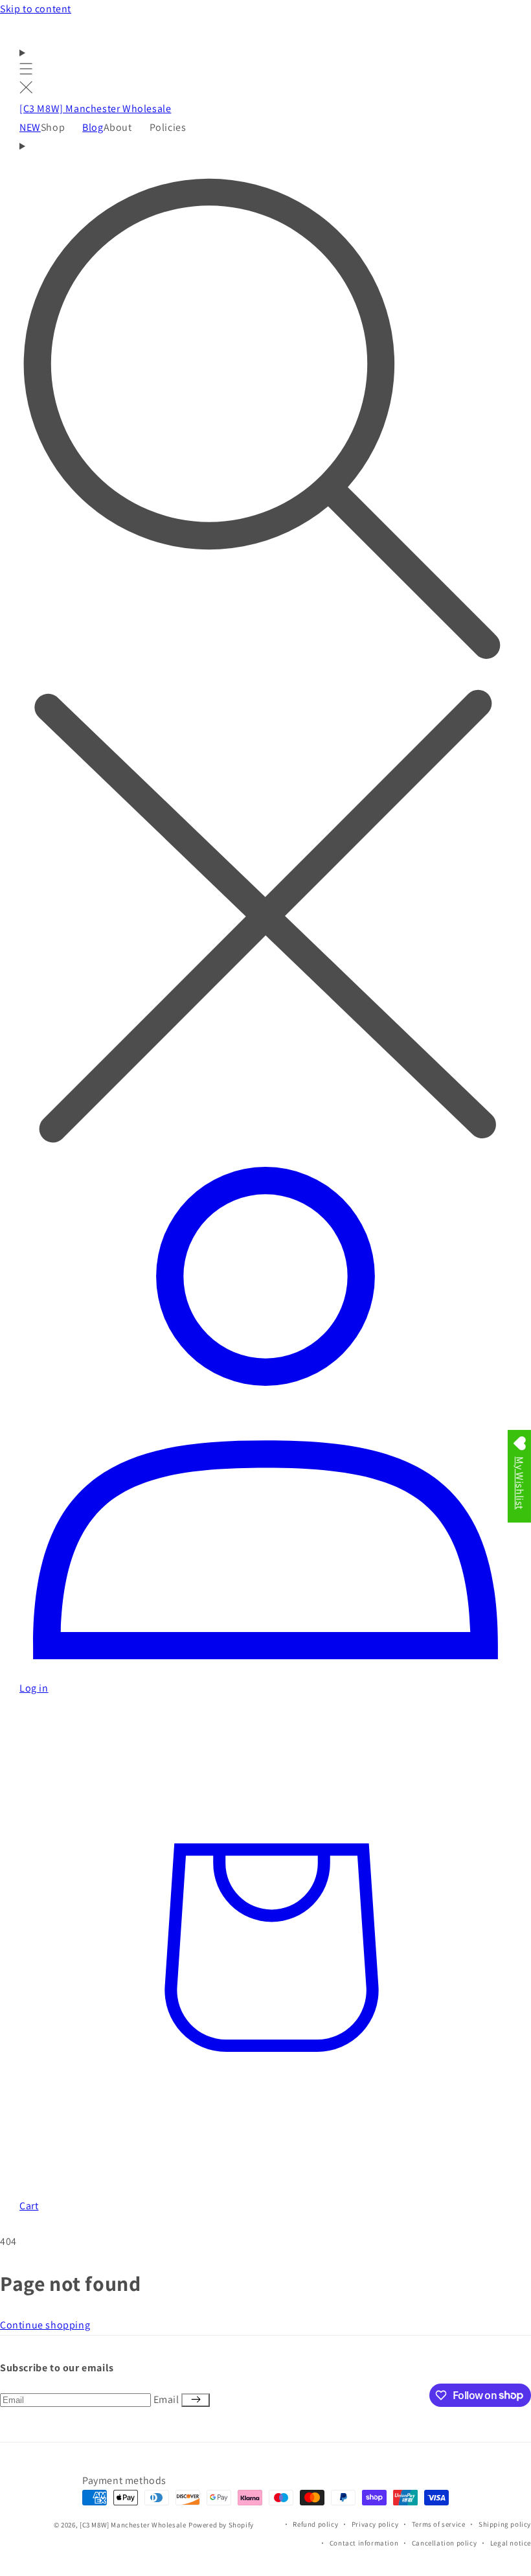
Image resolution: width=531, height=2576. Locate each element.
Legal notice (511, 2543)
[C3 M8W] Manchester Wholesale (133, 2525)
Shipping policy (505, 2524)
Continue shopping (45, 2325)
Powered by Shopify (221, 2525)
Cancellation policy (444, 2543)
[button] (26, 72)
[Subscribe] (196, 2400)
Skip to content (36, 9)
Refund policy (315, 2524)
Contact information (364, 2543)
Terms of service (439, 2524)
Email (168, 2399)
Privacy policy (375, 2524)
